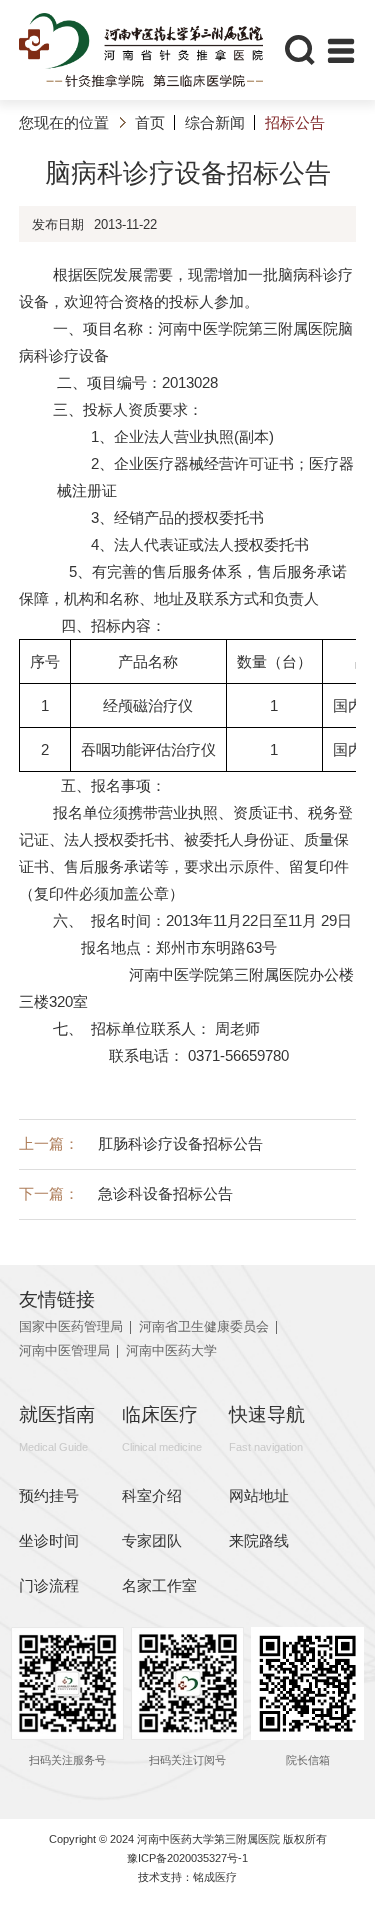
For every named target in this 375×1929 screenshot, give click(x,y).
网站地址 (259, 1495)
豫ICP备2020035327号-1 (187, 1858)
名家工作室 (159, 1585)
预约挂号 (49, 1495)
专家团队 (152, 1540)
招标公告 (294, 122)
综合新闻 (215, 122)
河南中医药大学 (171, 1351)
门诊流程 (49, 1585)
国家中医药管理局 (71, 1327)
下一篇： (126, 1193)
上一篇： (141, 1143)
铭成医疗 (215, 1877)
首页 (150, 122)
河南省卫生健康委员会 (204, 1327)
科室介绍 (152, 1495)
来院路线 (259, 1540)
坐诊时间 (49, 1540)
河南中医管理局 (64, 1351)
